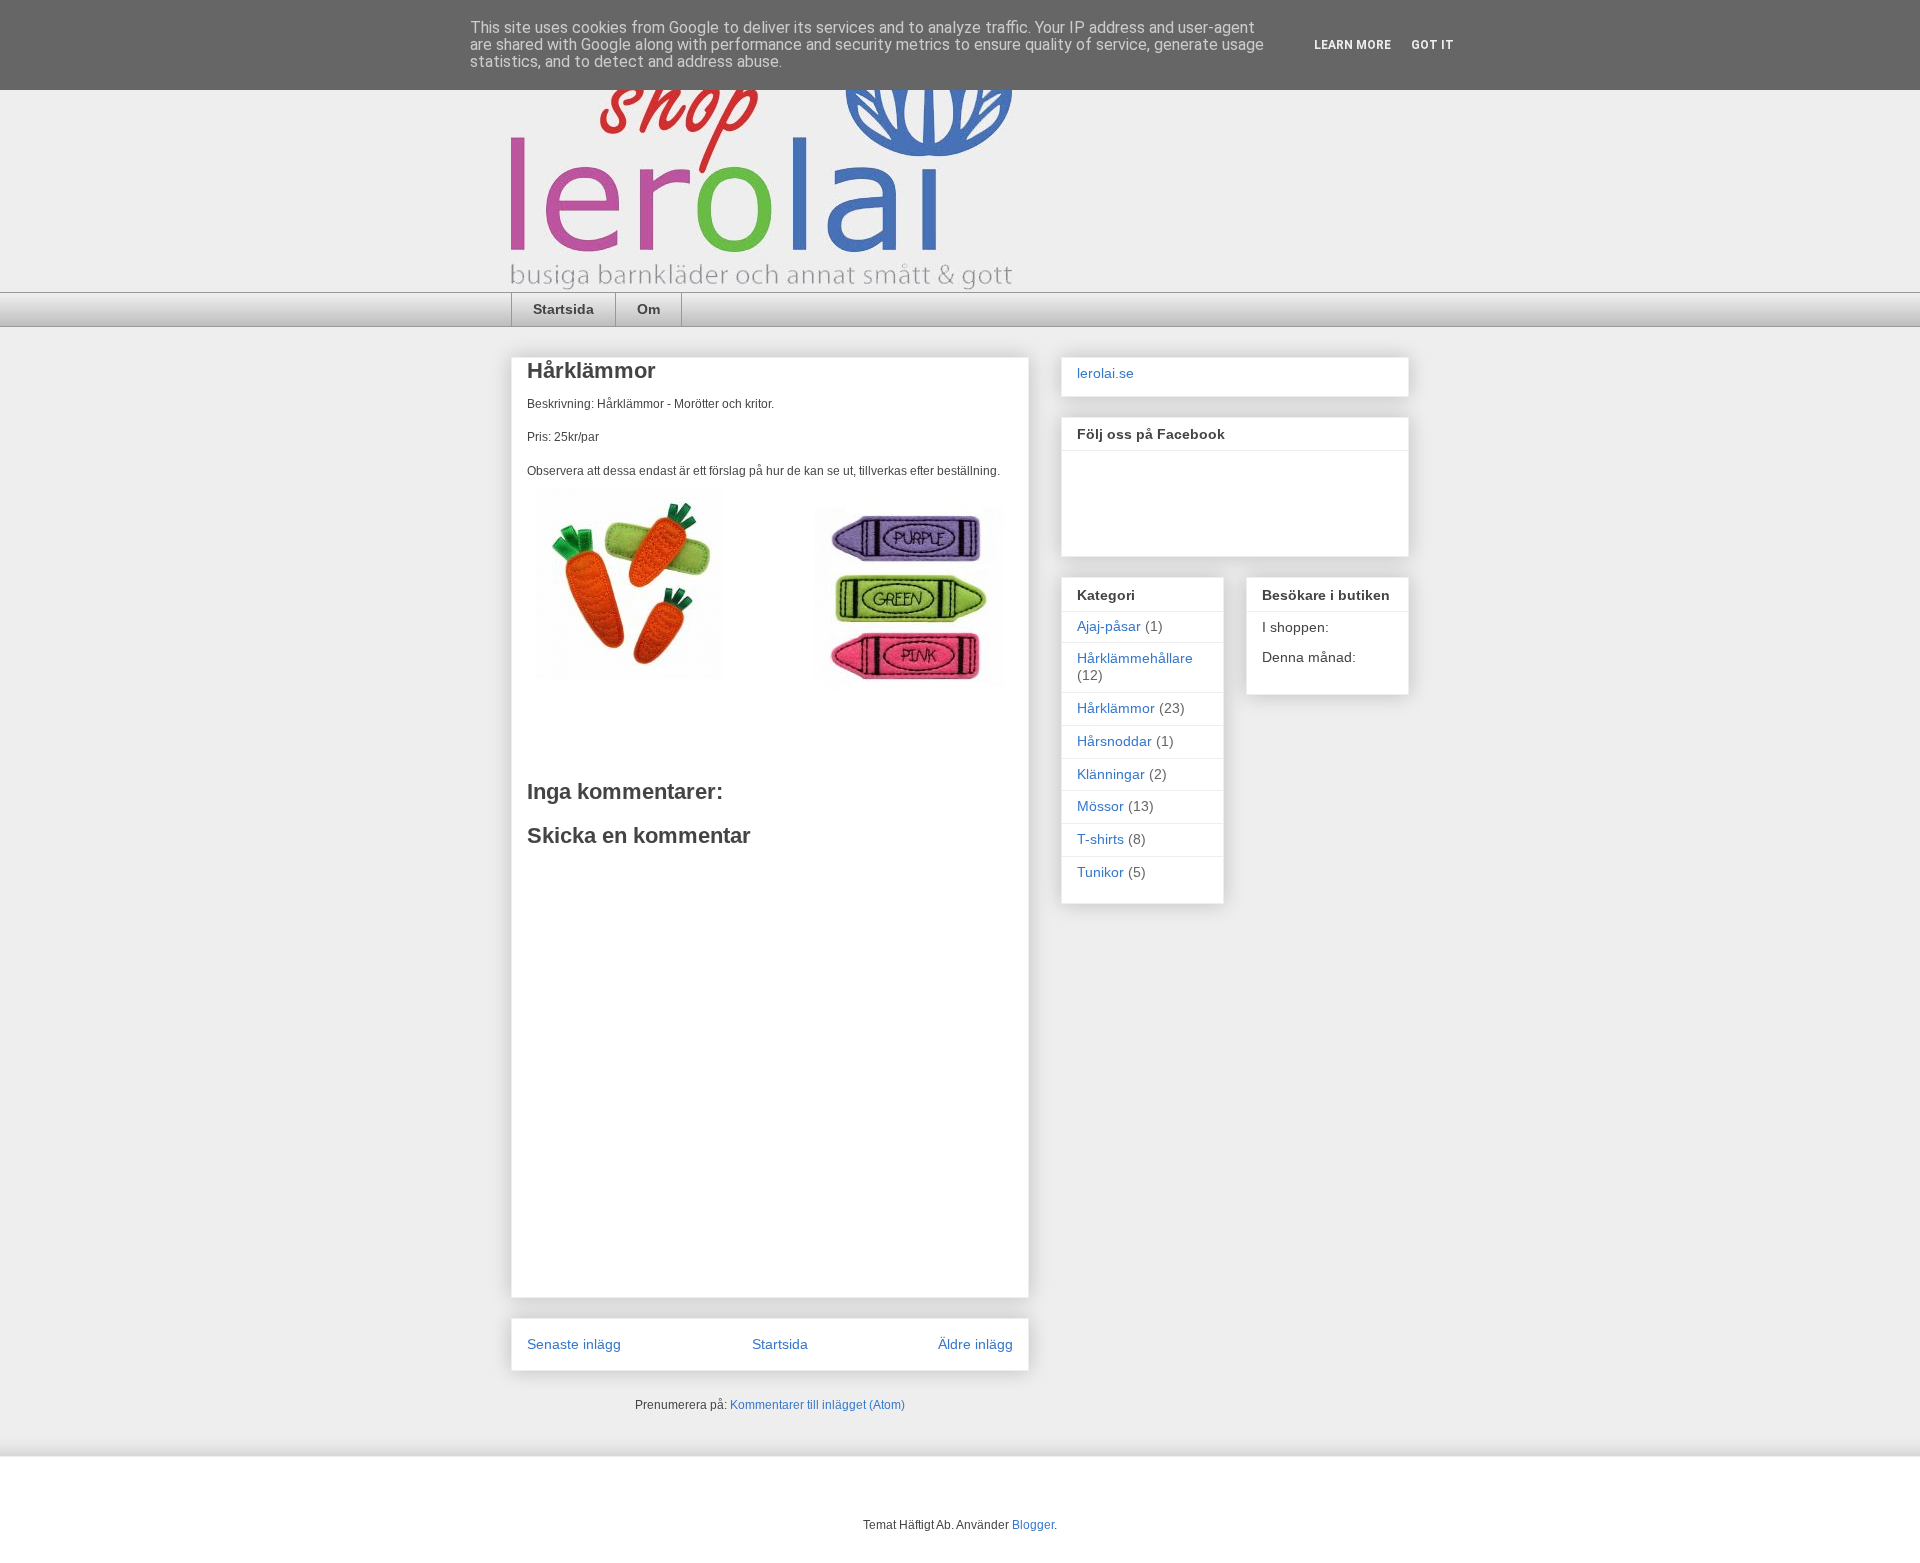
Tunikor (1100, 872)
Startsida (563, 309)
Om (648, 309)
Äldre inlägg (975, 1344)
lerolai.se (1105, 373)
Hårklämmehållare (1135, 658)
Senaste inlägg (574, 1344)
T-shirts (1100, 839)
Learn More (1352, 45)
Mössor (1100, 806)
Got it (1432, 45)
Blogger (1033, 1525)
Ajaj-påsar (1109, 626)
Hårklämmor (1116, 708)
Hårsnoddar (1114, 741)
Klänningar (1111, 774)
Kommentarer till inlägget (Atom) (817, 1405)
